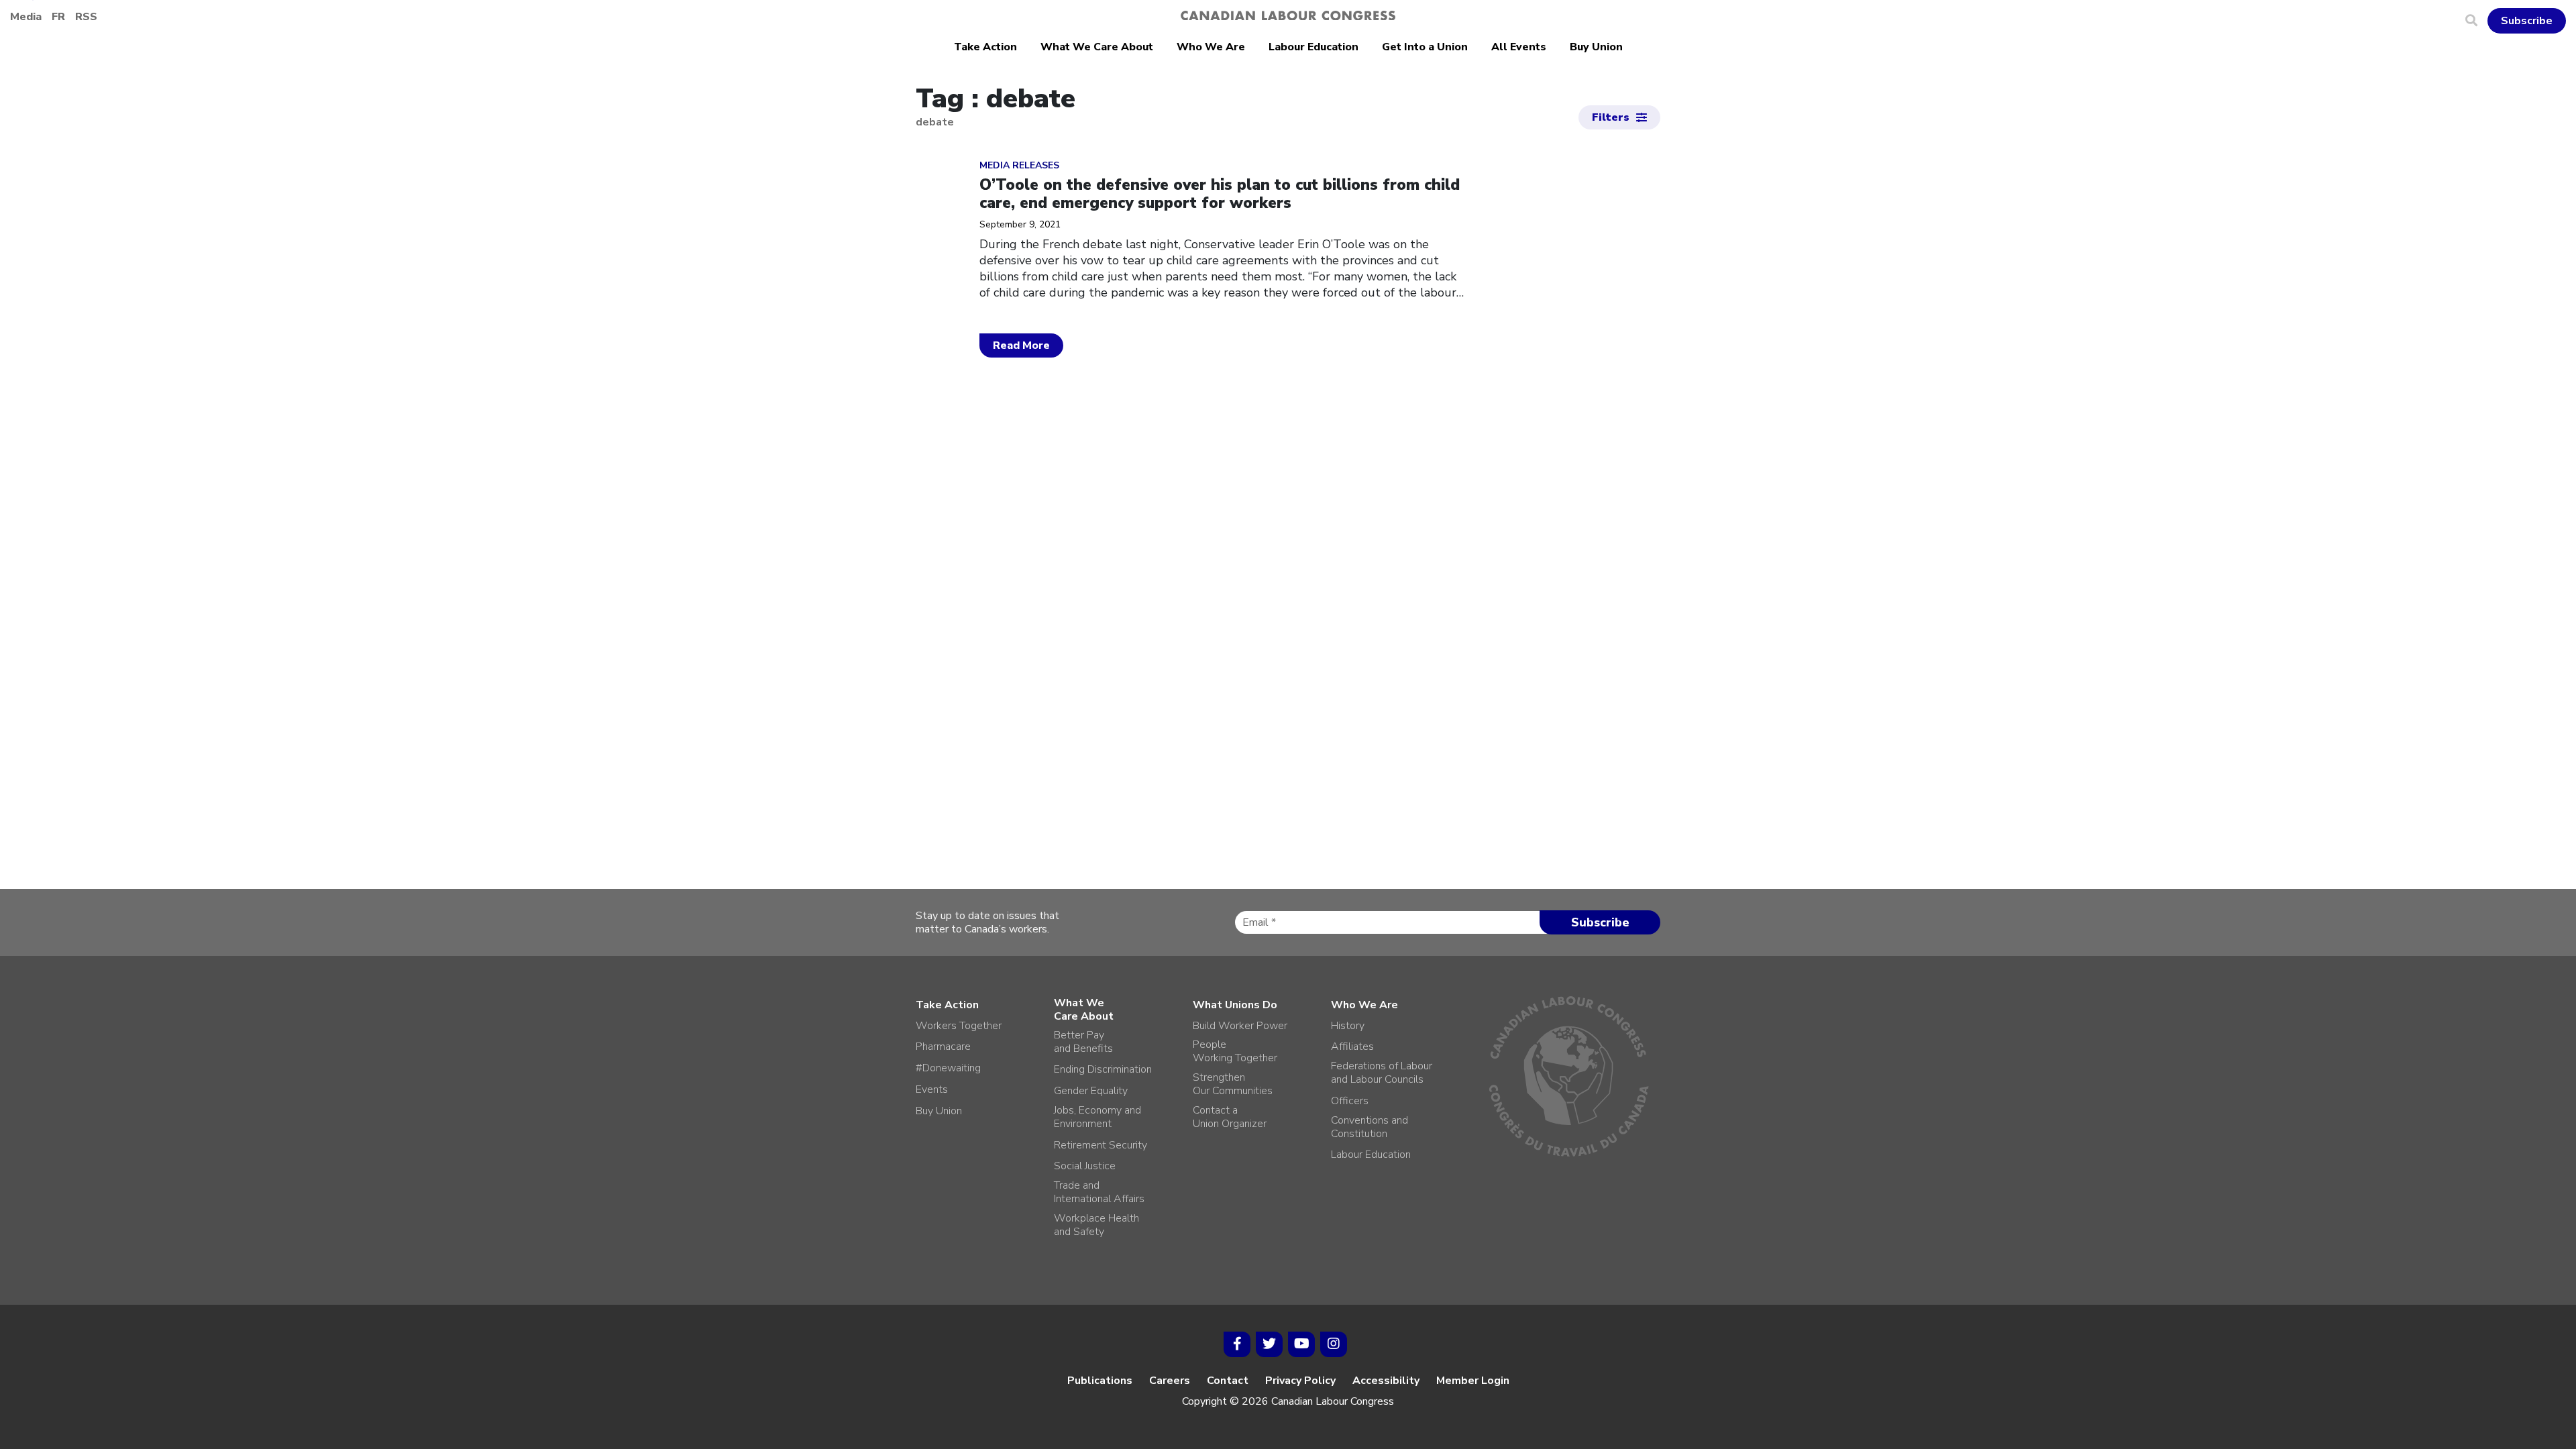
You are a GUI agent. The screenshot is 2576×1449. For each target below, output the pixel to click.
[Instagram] (1334, 1344)
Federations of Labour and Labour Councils (1382, 1073)
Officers (1350, 1101)
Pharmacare (943, 1046)
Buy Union (1596, 47)
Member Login (1473, 1381)
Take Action (985, 47)
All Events (1519, 47)
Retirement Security (1101, 1145)
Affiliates (1352, 1046)
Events (932, 1089)
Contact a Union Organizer (1230, 1117)
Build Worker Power (1240, 1026)
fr (58, 17)
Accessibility (1386, 1381)
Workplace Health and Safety (1096, 1225)
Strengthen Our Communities (1233, 1084)
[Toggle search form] (2476, 21)
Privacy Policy (1300, 1381)
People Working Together (1235, 1051)
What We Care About (1097, 47)
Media (26, 17)
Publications (1100, 1381)
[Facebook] (1237, 1344)
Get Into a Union (1425, 47)
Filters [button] (1611, 117)
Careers (1170, 1381)
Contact (1228, 1381)
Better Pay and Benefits (1083, 1042)
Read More (1021, 345)
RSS (86, 17)
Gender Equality (1091, 1091)
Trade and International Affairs (1099, 1192)
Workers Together (959, 1026)
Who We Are (1211, 47)
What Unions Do (1235, 1005)
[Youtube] (1301, 1344)
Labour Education (1313, 47)
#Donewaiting (948, 1068)
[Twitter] (1269, 1344)
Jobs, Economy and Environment (1097, 1117)
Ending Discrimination (1103, 1069)
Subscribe (2527, 21)
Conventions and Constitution (1370, 1127)
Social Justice (1085, 1166)
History (1348, 1026)
